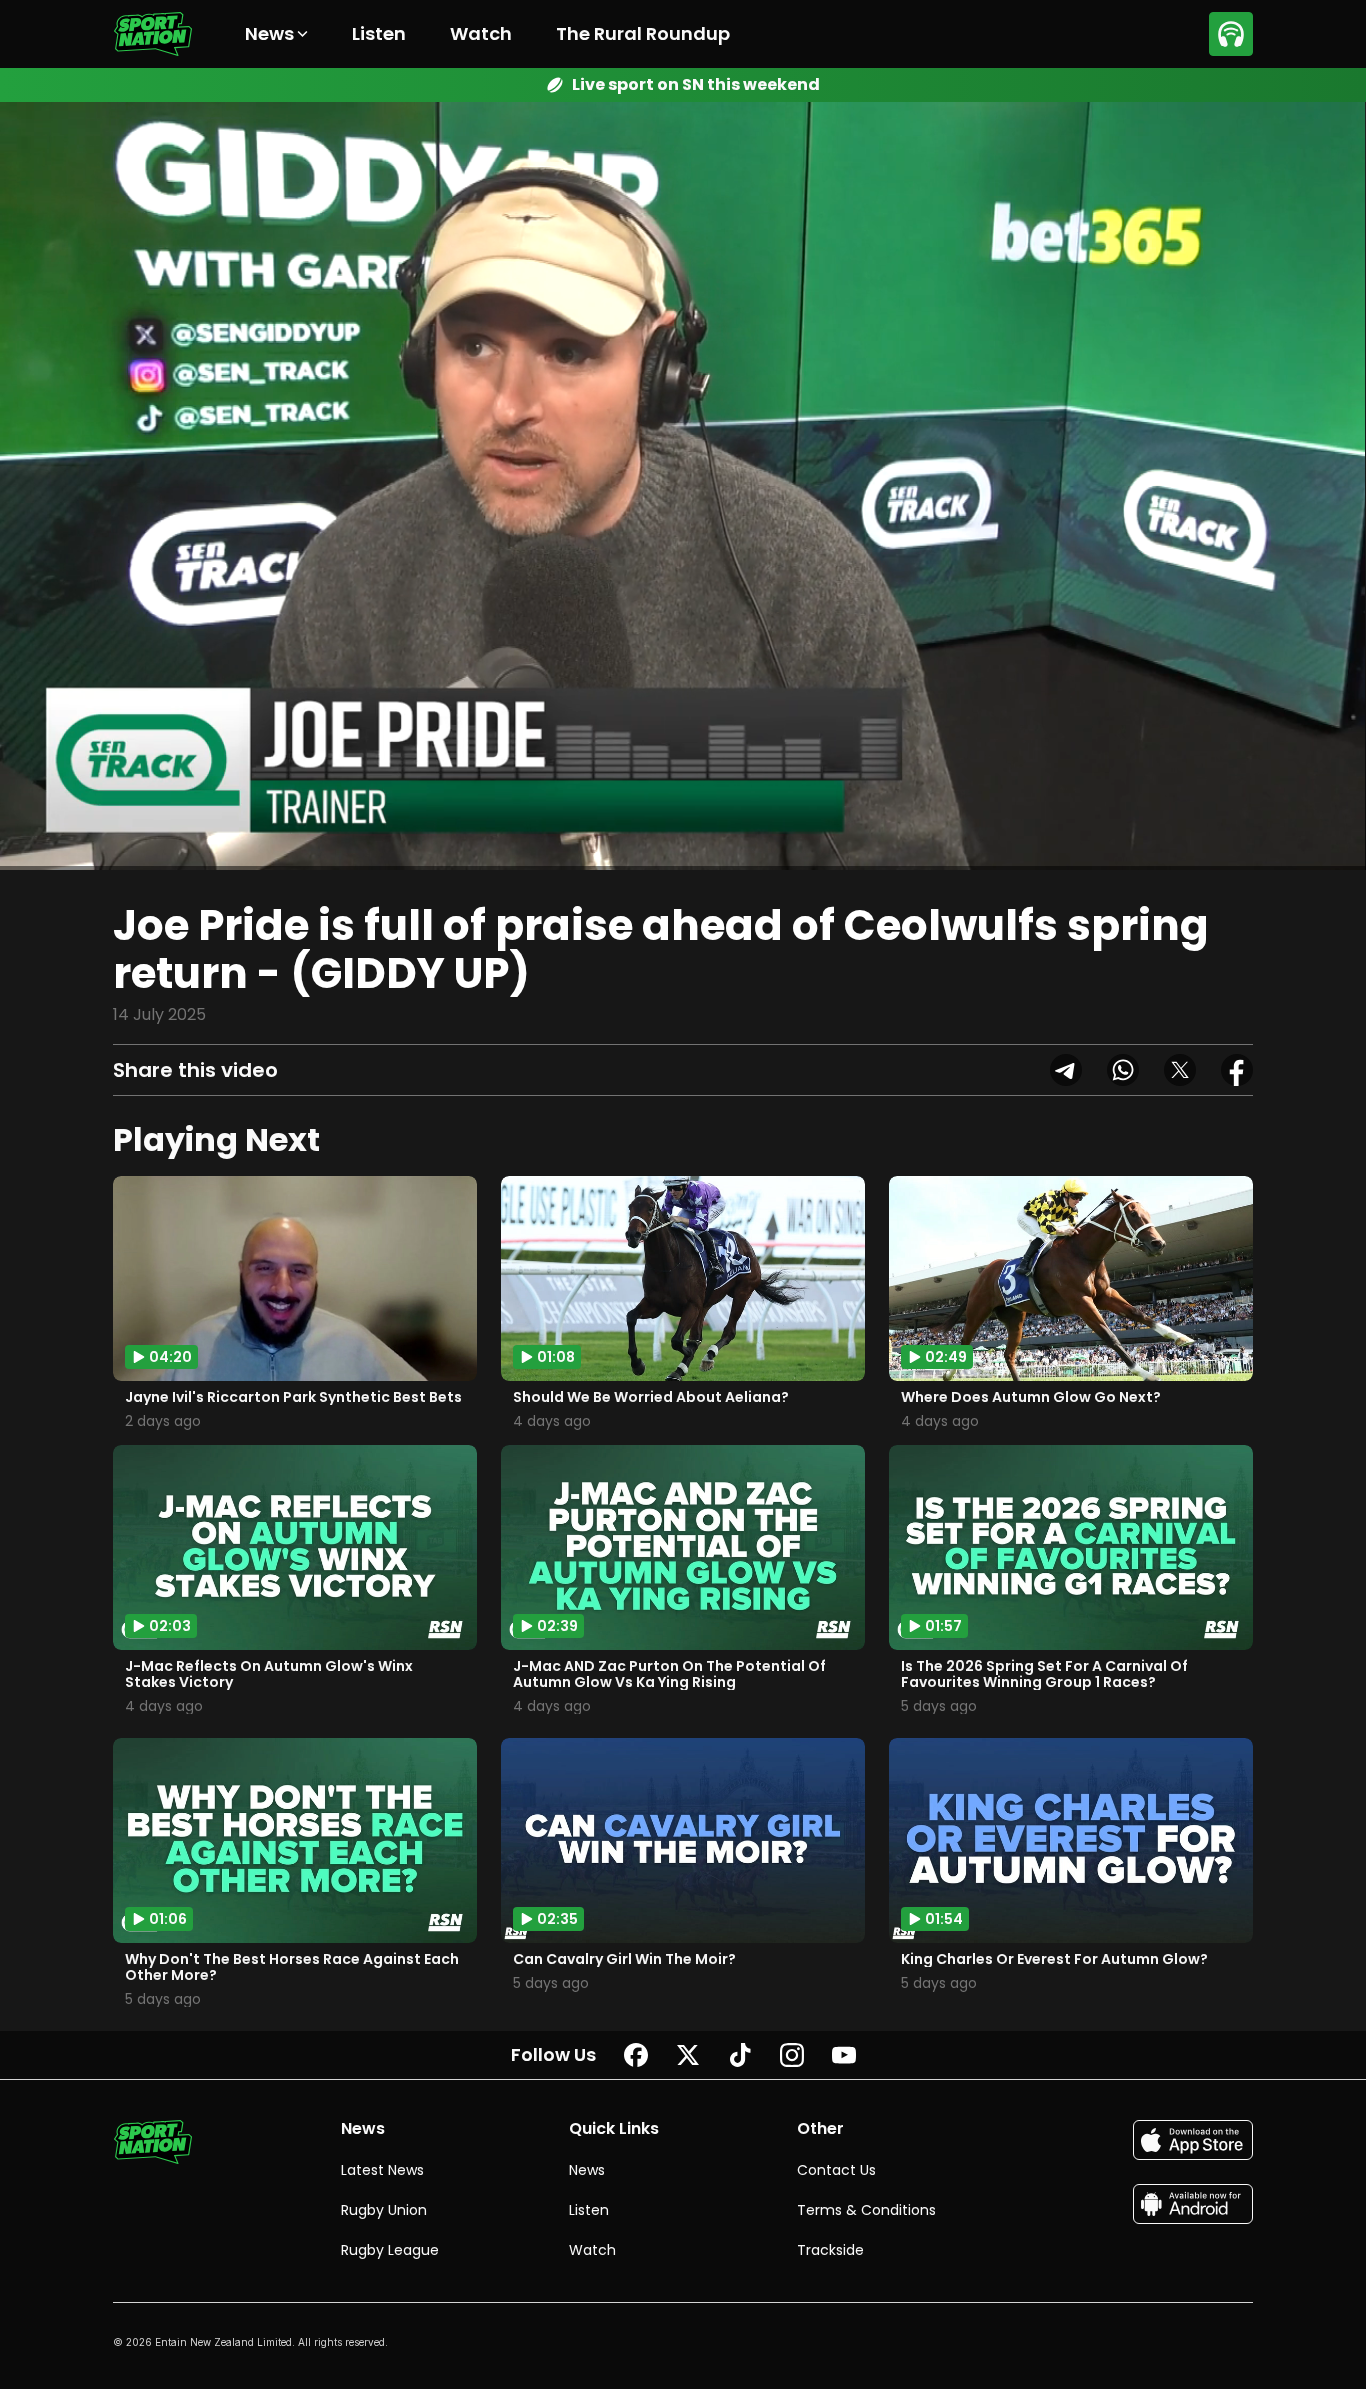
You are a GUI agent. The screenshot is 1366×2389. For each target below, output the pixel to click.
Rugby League (390, 2250)
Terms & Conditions (866, 2210)
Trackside (830, 2250)
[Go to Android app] (1193, 2204)
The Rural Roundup (643, 33)
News (587, 2170)
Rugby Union (384, 2210)
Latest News (382, 2170)
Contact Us (836, 2170)
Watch (481, 33)
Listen (379, 33)
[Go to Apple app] (1193, 2140)
